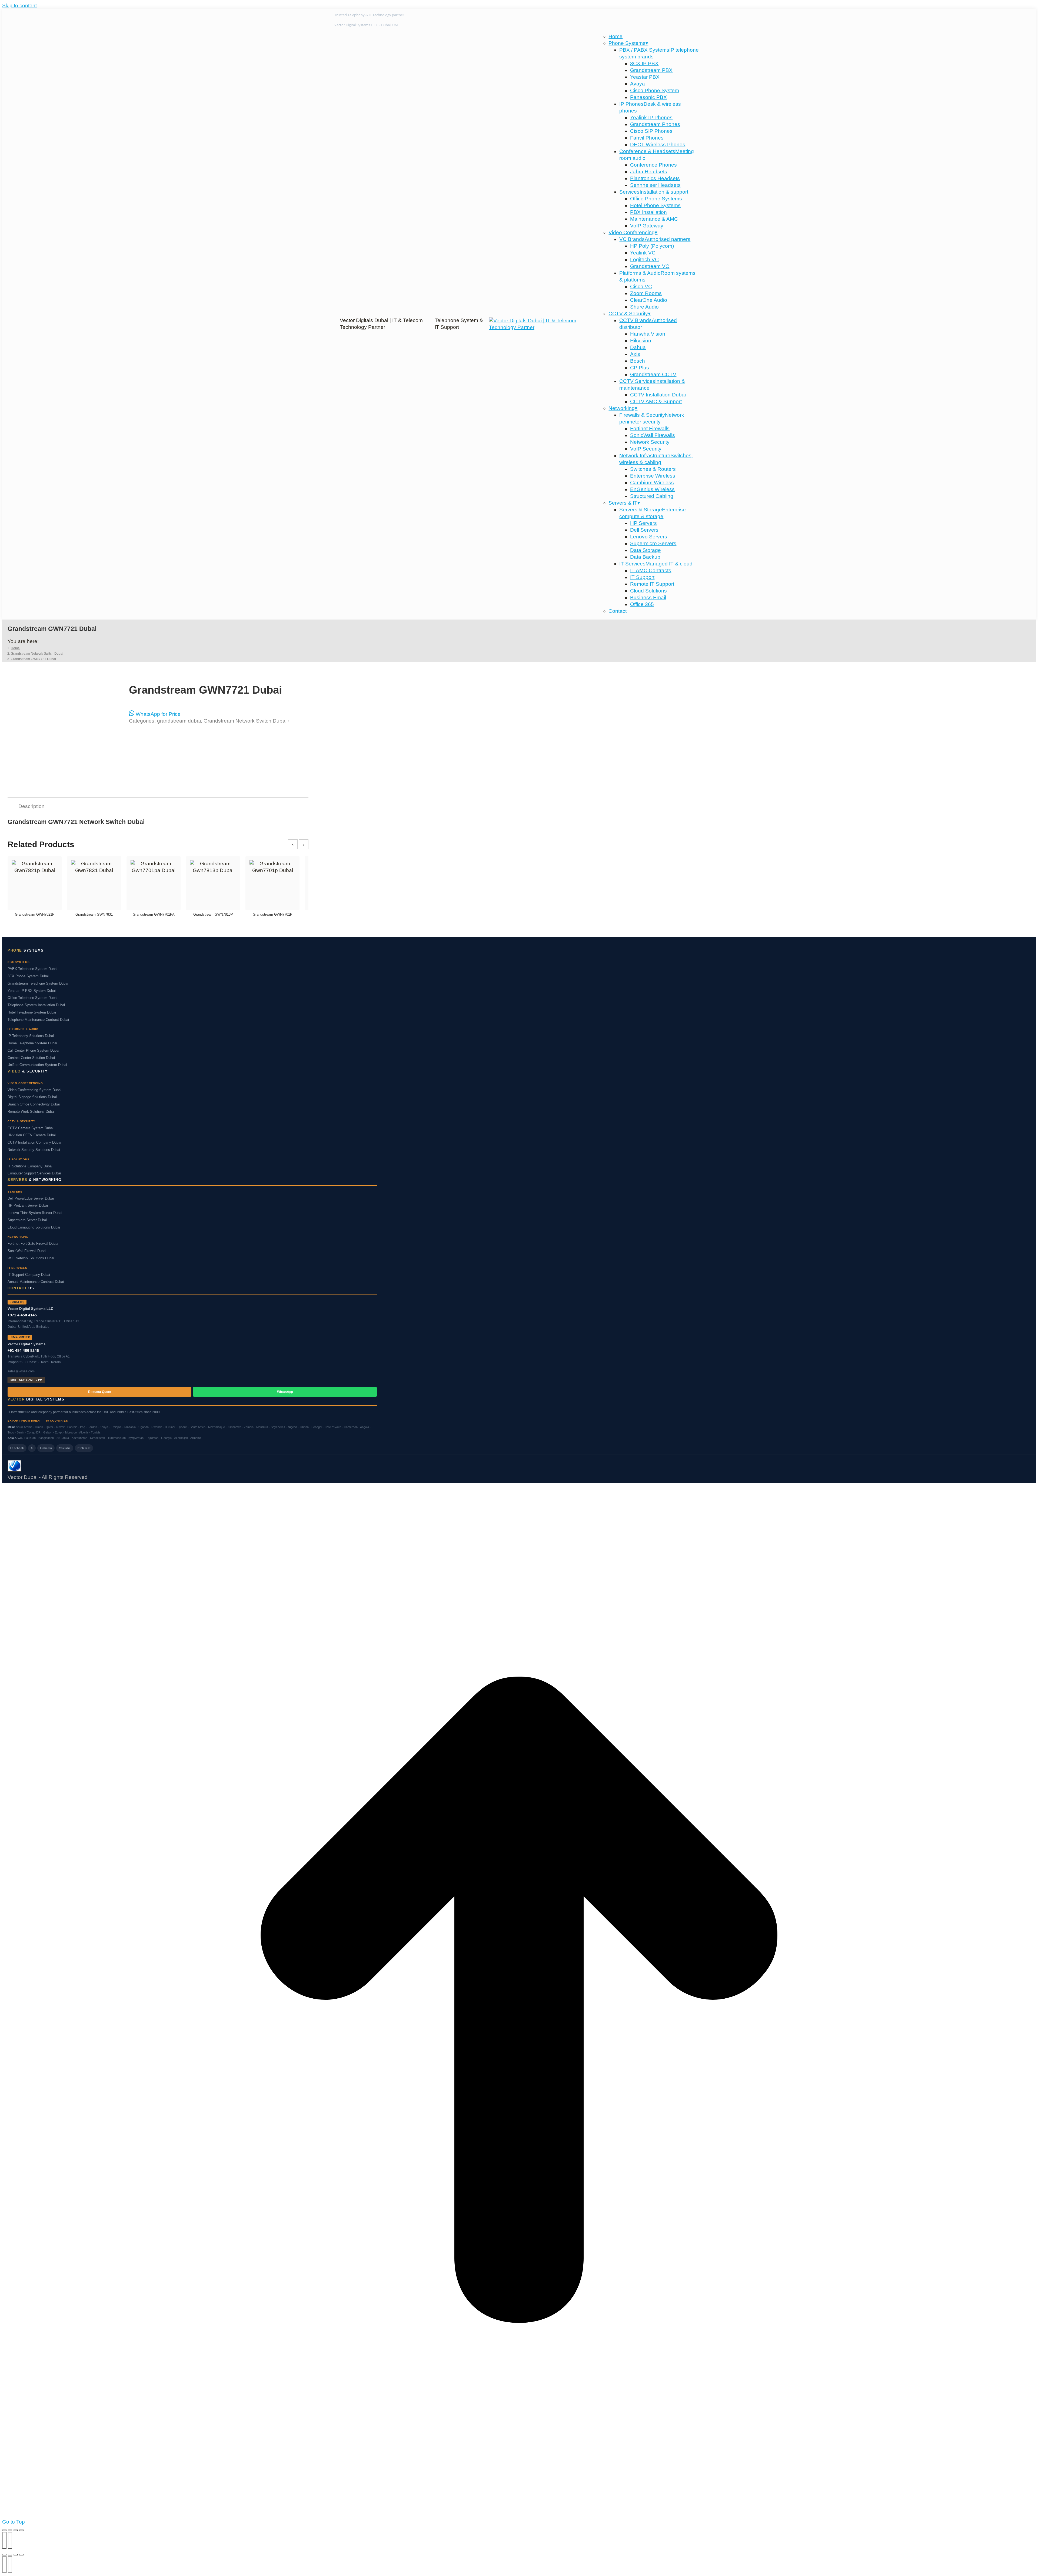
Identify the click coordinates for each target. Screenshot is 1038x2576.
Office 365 (642, 604)
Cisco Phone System (655, 90)
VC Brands (655, 239)
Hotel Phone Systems (655, 205)
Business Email (648, 597)
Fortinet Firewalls (650, 428)
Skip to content (19, 6)
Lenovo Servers (649, 537)
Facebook (17, 1448)
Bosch (638, 361)
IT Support (642, 577)
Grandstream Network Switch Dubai (245, 721)
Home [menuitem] (616, 36)
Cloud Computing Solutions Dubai (34, 1227)
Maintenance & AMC (654, 219)
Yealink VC (643, 253)
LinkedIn (46, 1448)
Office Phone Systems (656, 199)
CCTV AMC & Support (656, 401)
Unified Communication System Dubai (37, 1065)
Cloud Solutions (648, 591)
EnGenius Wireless (652, 489)
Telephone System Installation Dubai (36, 1005)
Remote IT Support (652, 584)
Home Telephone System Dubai (32, 1043)
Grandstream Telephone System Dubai (38, 984)
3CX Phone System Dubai (28, 976)
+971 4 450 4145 (22, 1315)
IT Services (656, 564)
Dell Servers (644, 530)
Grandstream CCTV (653, 374)
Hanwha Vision (648, 334)
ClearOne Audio (649, 300)
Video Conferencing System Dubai (34, 1090)
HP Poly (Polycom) (652, 246)
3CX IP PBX (644, 63)
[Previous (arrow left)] (4, 2540)
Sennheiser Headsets (655, 185)
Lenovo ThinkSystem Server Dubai (35, 1213)
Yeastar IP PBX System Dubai (32, 991)
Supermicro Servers (653, 543)
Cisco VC (641, 287)
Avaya (638, 84)
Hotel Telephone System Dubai (32, 1012)
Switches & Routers (653, 469)
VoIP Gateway (647, 226)
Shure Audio (644, 307)
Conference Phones (653, 165)
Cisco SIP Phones (651, 131)
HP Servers (643, 523)
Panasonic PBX (648, 97)
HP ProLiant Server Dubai (28, 1206)
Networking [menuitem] (623, 408)
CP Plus (640, 368)
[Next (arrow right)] (10, 2540)
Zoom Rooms (646, 293)
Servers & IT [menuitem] (624, 503)
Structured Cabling (652, 496)
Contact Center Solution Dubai (31, 1058)
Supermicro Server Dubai (27, 1220)
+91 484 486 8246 (23, 1350)
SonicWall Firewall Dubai (27, 1251)
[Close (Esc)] (21, 2530)
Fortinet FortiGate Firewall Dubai (33, 1244)
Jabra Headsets (649, 172)
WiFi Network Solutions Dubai (31, 1258)
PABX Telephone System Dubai (32, 969)
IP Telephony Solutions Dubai (31, 1036)
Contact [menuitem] (618, 611)
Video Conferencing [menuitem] (633, 232)
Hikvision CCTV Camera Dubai (32, 1135)
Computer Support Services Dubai (34, 1173)
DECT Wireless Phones (658, 145)
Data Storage (646, 550)
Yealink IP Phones (651, 117)
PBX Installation (648, 212)
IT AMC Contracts (651, 570)
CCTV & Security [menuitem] (630, 314)
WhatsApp (285, 1392)
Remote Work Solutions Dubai (31, 1112)
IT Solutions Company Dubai (30, 1166)
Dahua (638, 347)
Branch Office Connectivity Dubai (34, 1104)
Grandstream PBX (651, 70)
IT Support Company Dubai (29, 1275)
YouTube (65, 1448)
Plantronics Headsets (655, 178)
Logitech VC (644, 259)
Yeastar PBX (645, 77)
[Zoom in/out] (4, 2530)
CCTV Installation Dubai (658, 395)
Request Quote (100, 1392)
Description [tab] (31, 806)
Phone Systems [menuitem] (628, 43)
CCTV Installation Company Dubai (34, 1143)
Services (654, 192)
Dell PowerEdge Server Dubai (31, 1198)
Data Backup (645, 557)
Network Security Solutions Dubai (34, 1150)
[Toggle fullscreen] (10, 2530)
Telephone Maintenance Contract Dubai (38, 1020)
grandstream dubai (179, 721)
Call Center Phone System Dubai (33, 1051)
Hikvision (641, 341)
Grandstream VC (650, 266)
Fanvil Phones (647, 138)
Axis (635, 354)
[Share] (16, 2530)
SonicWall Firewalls (653, 435)
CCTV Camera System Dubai (31, 1128)
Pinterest (84, 1448)
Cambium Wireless (652, 483)
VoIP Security (646, 449)
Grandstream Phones (655, 124)
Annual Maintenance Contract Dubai (36, 1282)
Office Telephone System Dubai (32, 998)
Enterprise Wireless (653, 476)
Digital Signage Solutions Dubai (32, 1097)
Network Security (650, 442)
